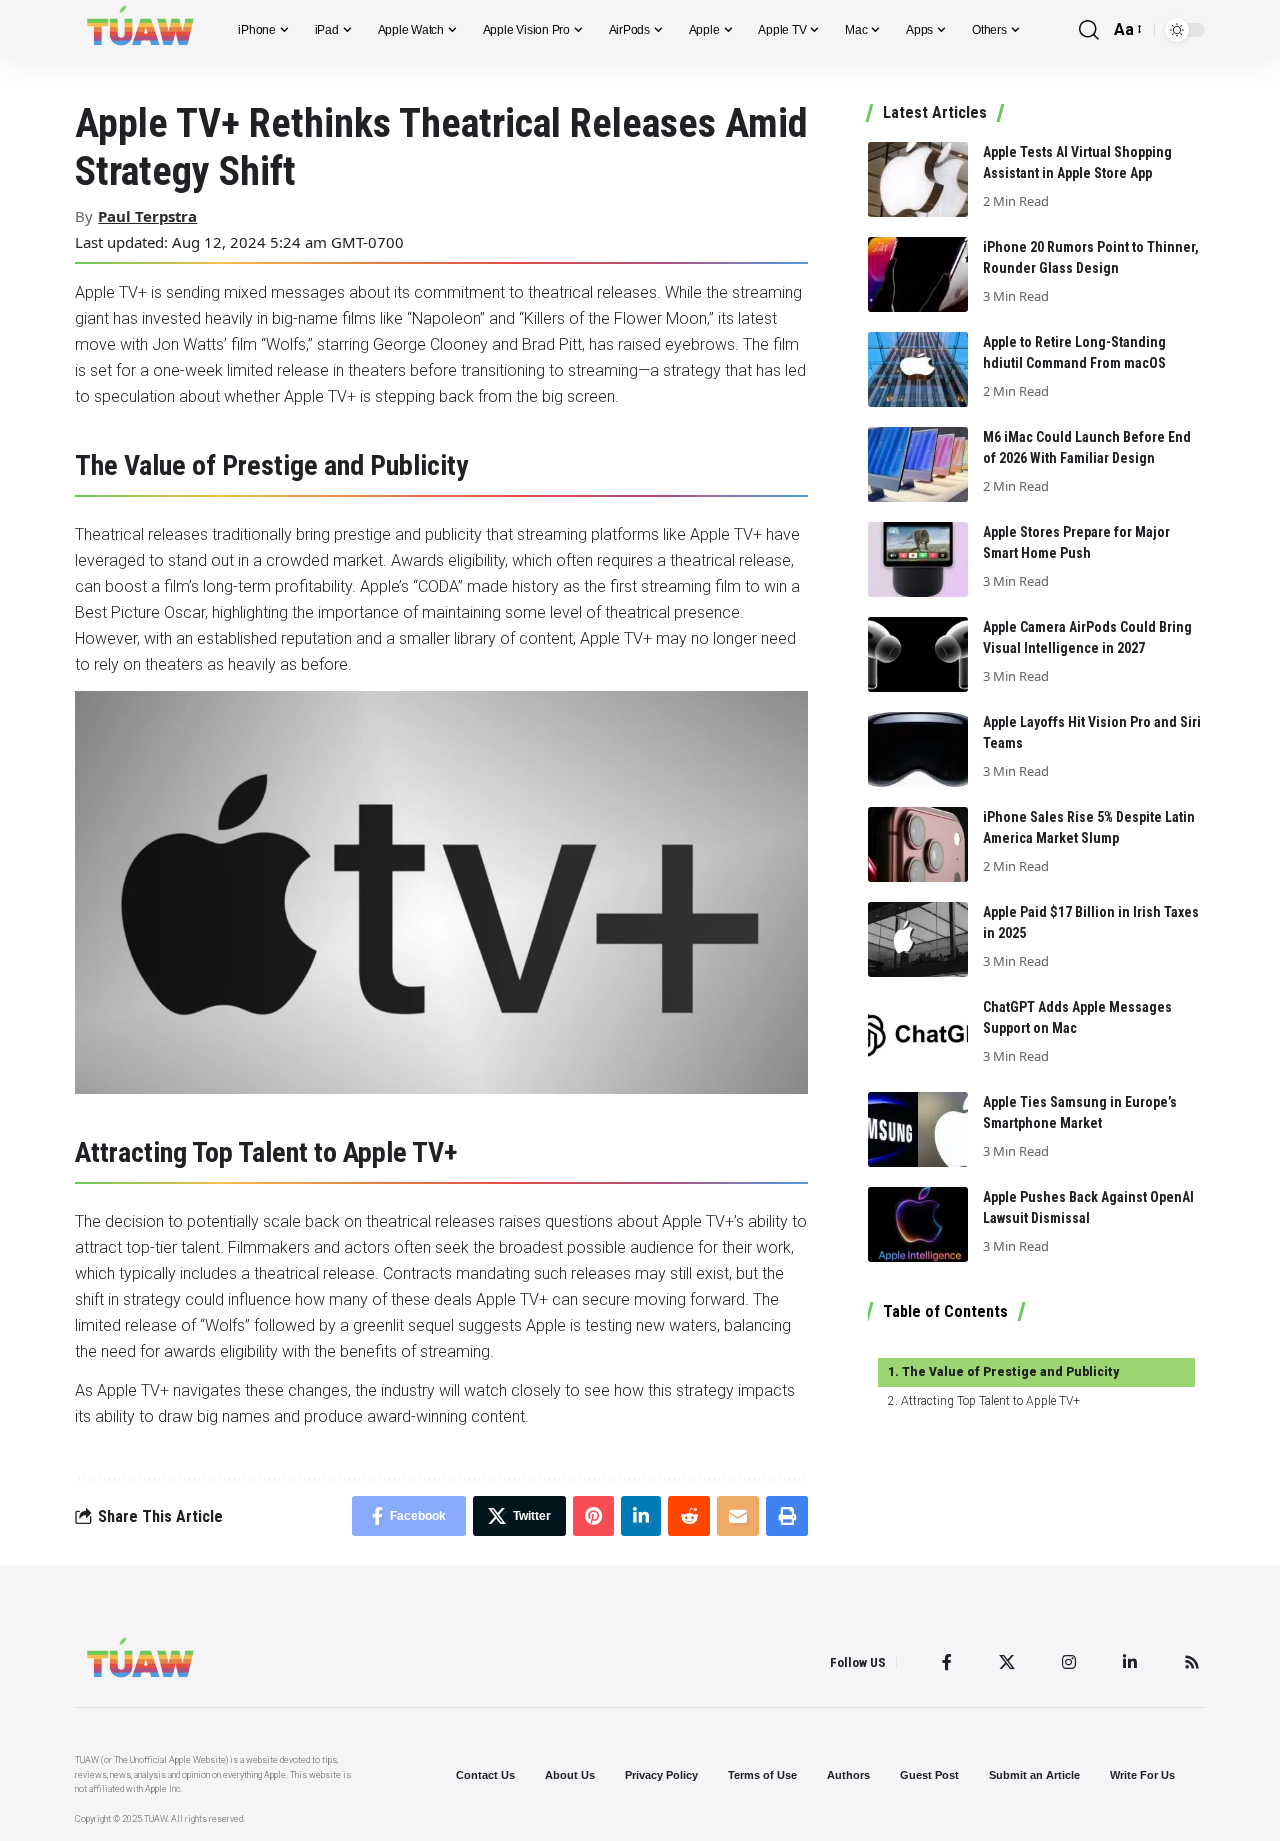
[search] (1089, 30)
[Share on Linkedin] (641, 1516)
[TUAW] (140, 30)
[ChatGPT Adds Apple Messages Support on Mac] (918, 1034)
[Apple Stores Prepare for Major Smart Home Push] (918, 559)
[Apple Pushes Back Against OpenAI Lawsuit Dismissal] (918, 1224)
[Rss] (1192, 1662)
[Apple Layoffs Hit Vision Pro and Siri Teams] (918, 749)
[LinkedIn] (1130, 1662)
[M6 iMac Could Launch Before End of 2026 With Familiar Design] (918, 464)
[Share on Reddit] (689, 1516)
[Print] (787, 1516)
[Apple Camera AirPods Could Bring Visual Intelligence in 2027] (918, 654)
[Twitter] (1007, 1662)
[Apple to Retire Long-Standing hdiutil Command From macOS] (918, 369)
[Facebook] (947, 1662)
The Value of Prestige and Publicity (1010, 1372)
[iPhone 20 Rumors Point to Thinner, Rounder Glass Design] (918, 274)
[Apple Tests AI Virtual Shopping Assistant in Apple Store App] (918, 179)
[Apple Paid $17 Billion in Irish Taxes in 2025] (918, 939)
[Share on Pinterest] (593, 1516)
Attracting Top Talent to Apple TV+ (990, 1401)
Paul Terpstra (147, 216)
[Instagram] (1069, 1662)
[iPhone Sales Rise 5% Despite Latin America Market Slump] (918, 844)
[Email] (738, 1516)
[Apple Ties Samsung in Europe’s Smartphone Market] (918, 1129)
